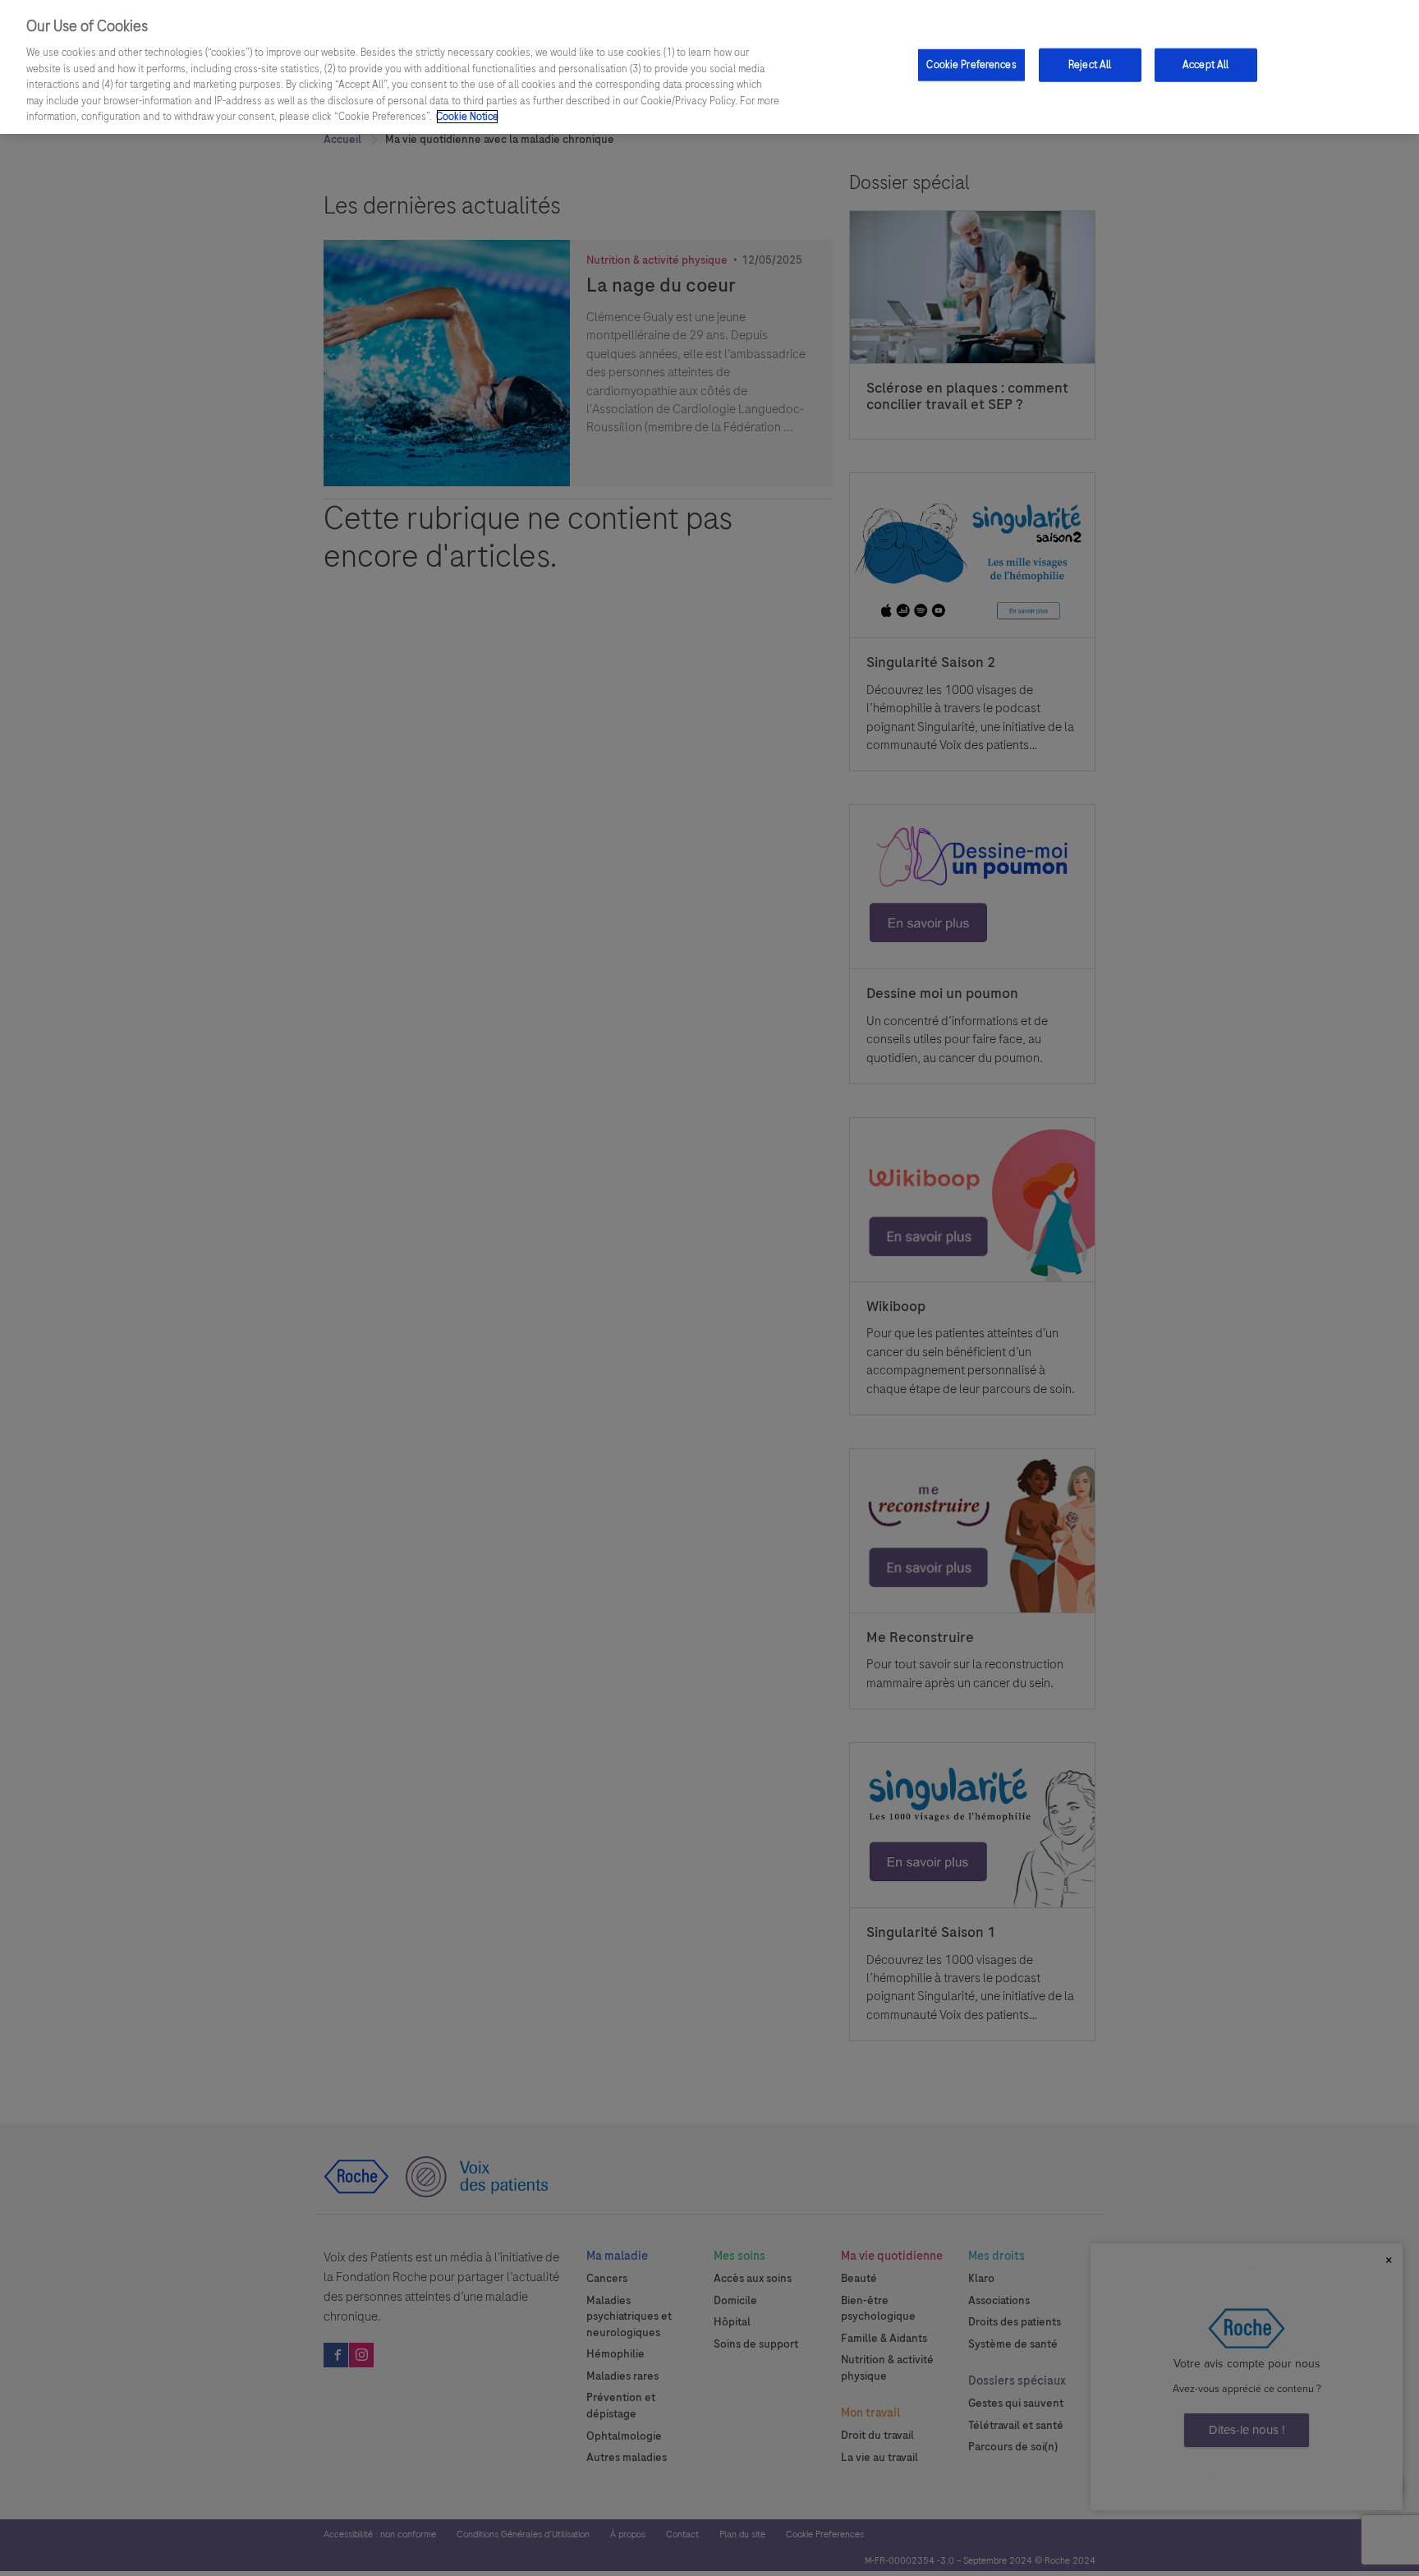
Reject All (1090, 65)
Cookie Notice (467, 117)
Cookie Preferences (971, 65)
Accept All (1205, 65)
